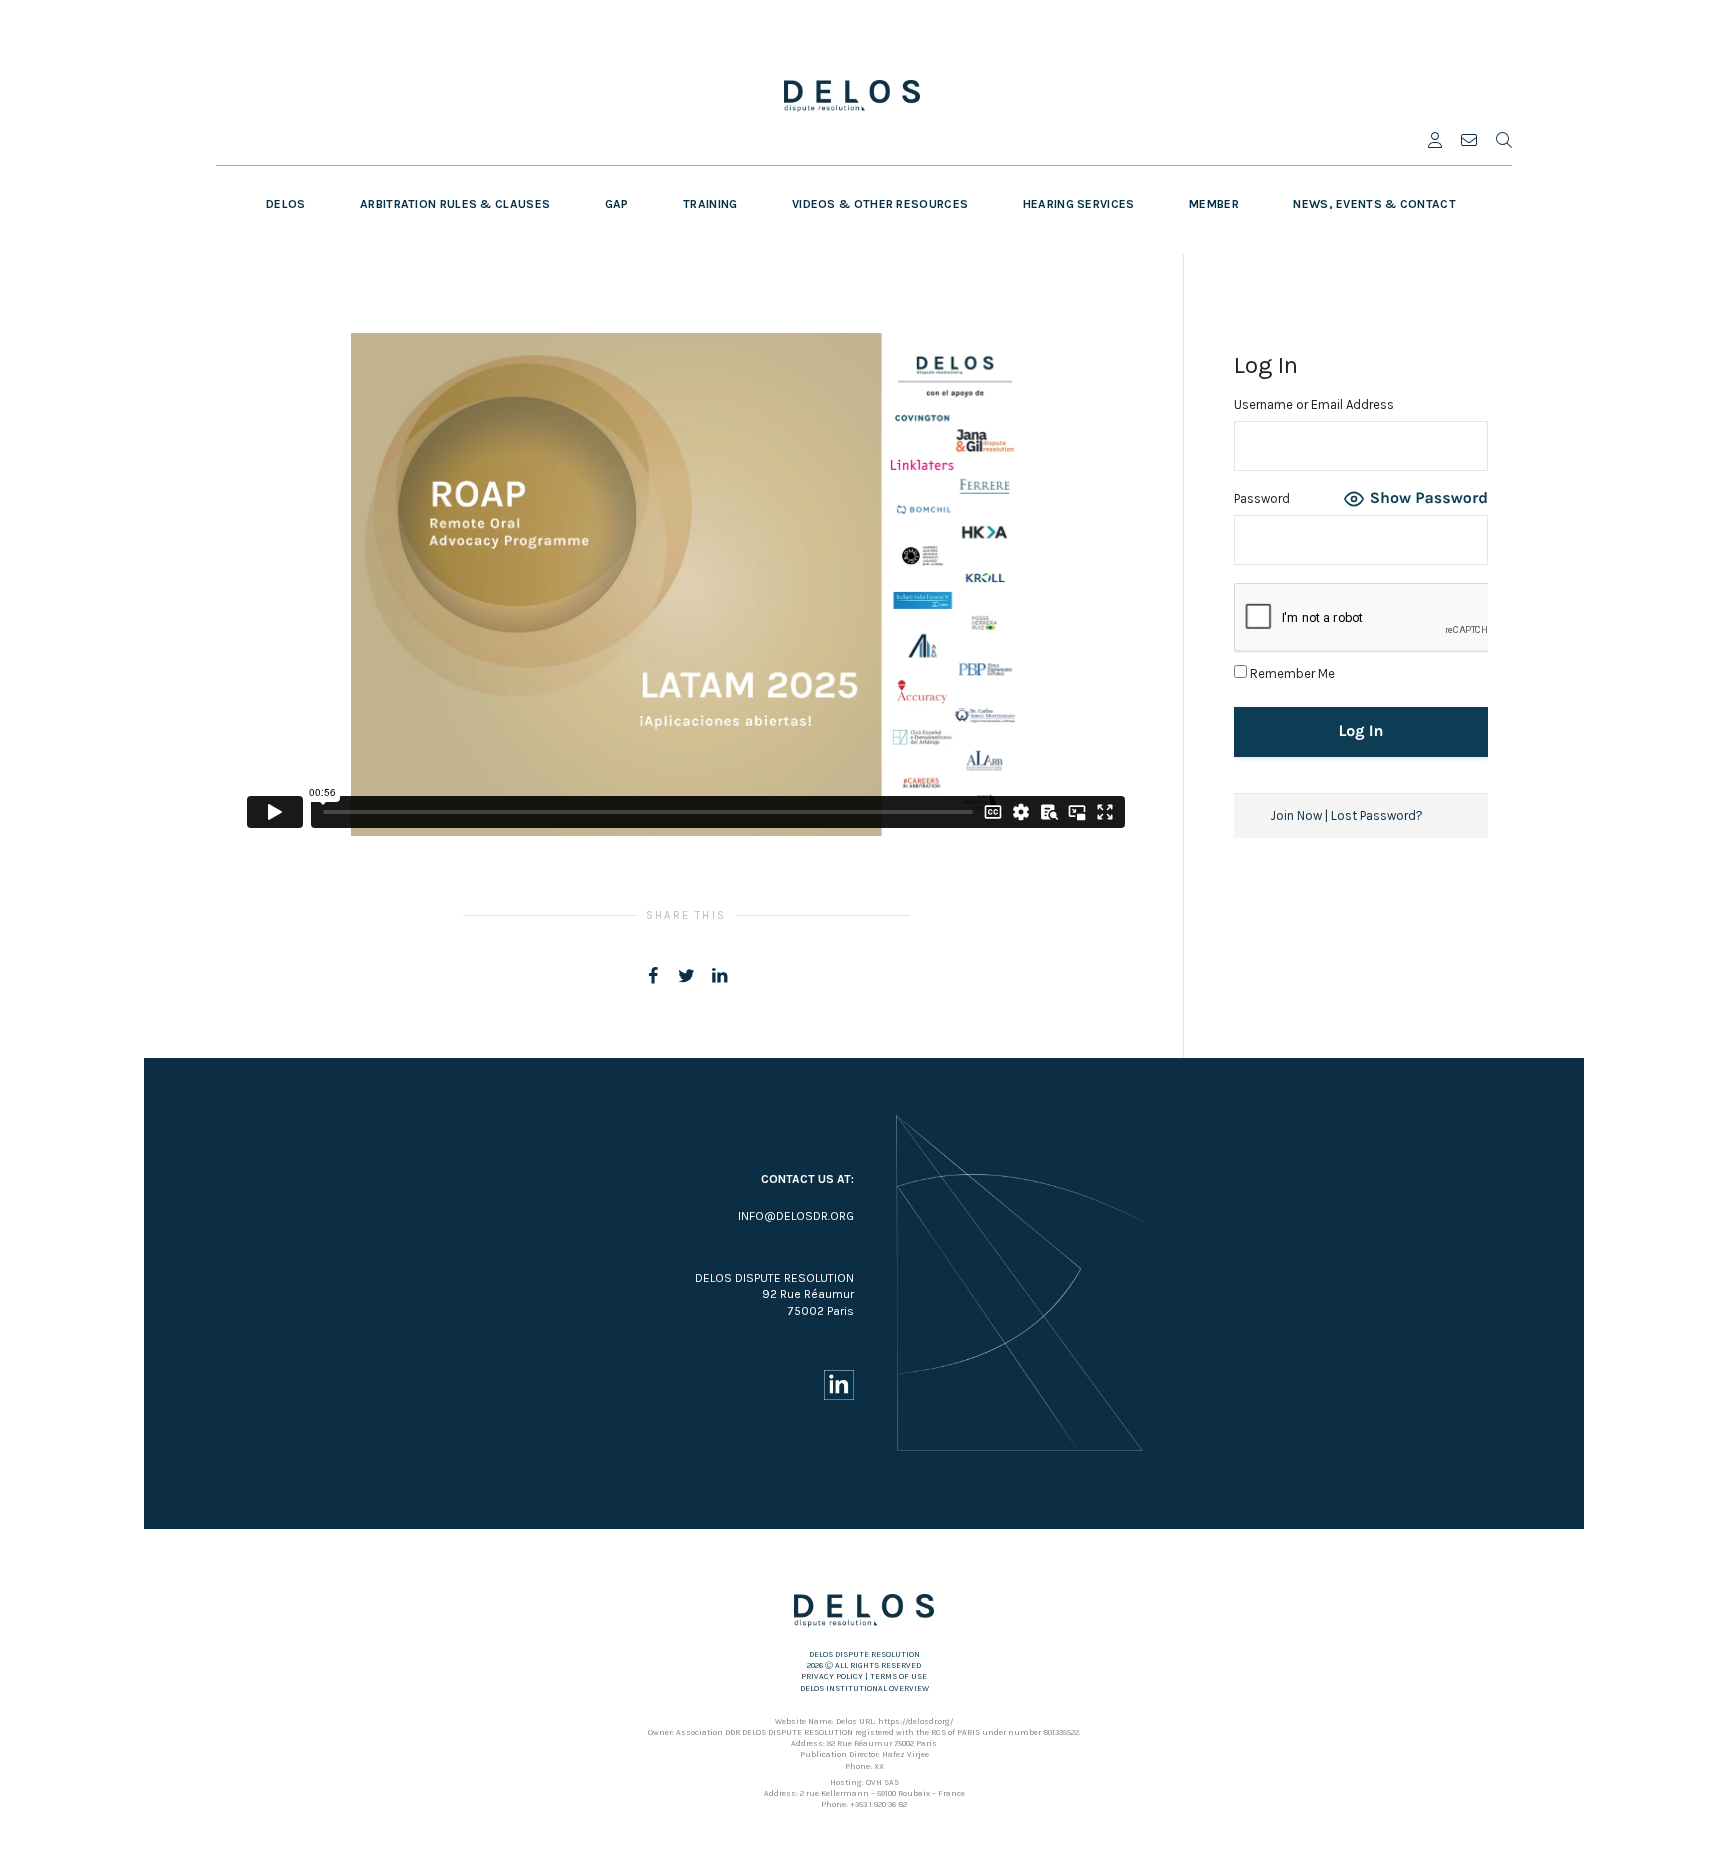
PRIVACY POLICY (832, 1676)
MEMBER (1214, 204)
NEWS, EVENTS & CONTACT (1374, 204)
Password (1262, 498)
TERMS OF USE (898, 1676)
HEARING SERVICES (1079, 204)
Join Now (1296, 815)
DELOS (286, 204)
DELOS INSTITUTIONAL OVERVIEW (864, 1688)
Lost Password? (1377, 815)
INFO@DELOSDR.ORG (796, 1216)
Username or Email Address (1314, 404)
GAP (617, 204)
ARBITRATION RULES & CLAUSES (455, 204)
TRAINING (710, 204)
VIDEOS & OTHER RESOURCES (880, 204)
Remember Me (1291, 673)
